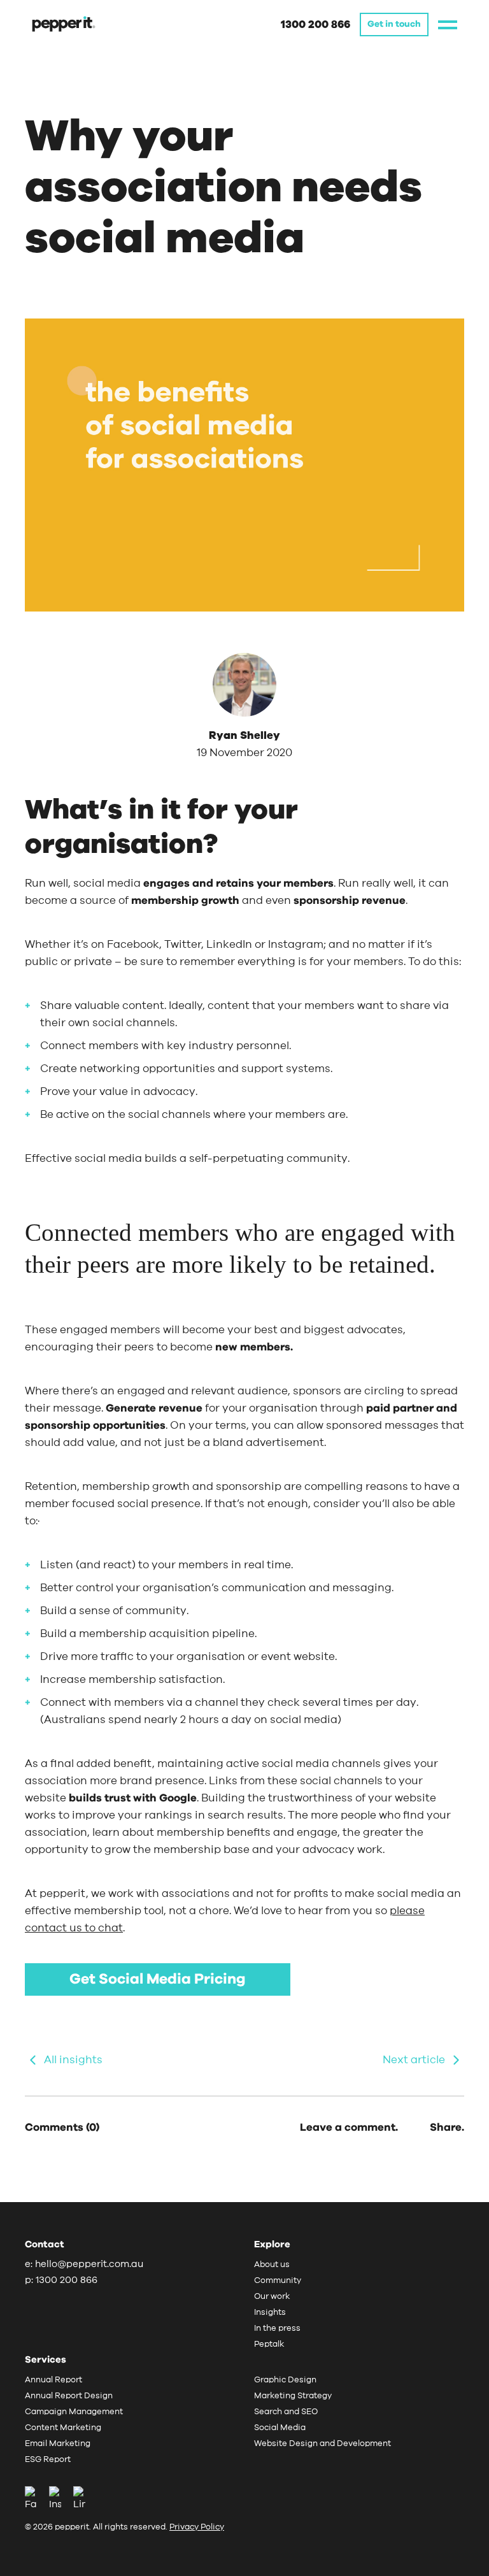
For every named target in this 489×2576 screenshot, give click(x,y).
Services (46, 2360)
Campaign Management (74, 2412)
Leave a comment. (349, 2127)
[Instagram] (60, 2499)
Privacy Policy (197, 2527)
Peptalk (269, 2344)
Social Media (280, 2428)
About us (272, 2265)
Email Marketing (58, 2444)
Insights (270, 2313)
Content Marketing (63, 2428)
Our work (272, 2297)
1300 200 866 (315, 25)
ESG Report (48, 2460)
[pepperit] (64, 23)
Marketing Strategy (293, 2396)
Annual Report (53, 2380)
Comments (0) (62, 2127)
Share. (447, 2127)
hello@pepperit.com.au (89, 2264)
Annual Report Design (69, 2396)
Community (278, 2281)
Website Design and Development (322, 2444)
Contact (45, 2244)
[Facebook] (36, 2499)
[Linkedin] (79, 2499)
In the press (277, 2329)
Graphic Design (285, 2380)
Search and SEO (286, 2412)
